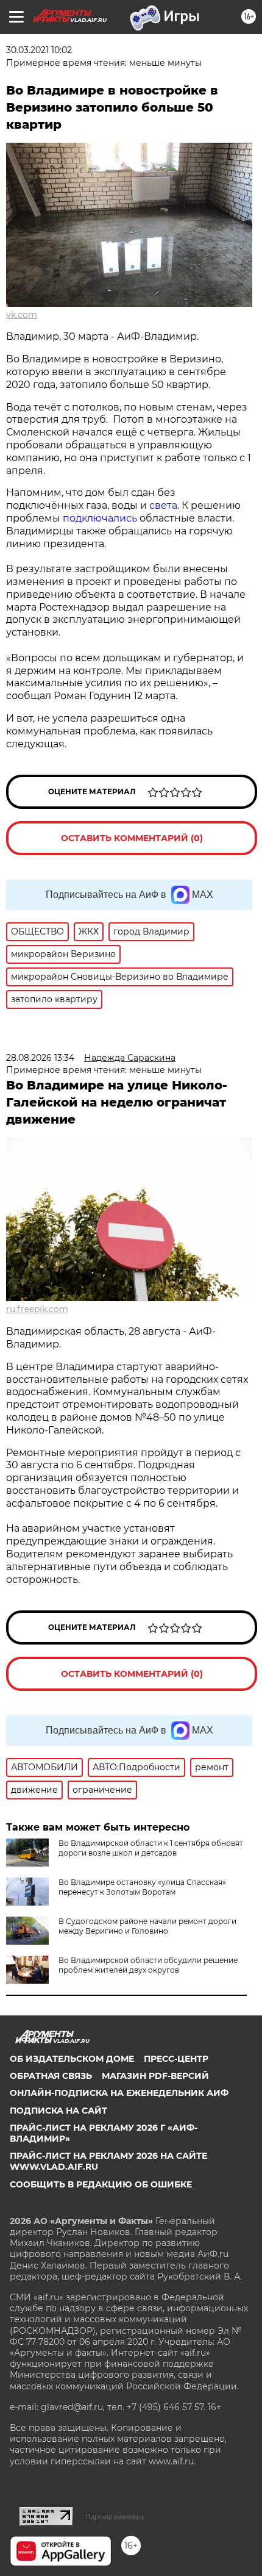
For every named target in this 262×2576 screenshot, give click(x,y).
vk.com (22, 315)
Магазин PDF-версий (155, 2076)
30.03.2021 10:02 (39, 50)
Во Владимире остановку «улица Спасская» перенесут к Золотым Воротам (142, 1887)
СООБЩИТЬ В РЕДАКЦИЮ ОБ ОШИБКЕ (101, 2184)
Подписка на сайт (58, 2111)
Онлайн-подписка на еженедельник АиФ (119, 2093)
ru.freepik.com (37, 1309)
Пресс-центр (176, 2059)
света (163, 505)
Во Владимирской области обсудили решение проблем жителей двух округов (148, 1965)
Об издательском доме (72, 2059)
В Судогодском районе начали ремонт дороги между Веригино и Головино (147, 1926)
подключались (101, 518)
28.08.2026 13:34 (40, 1058)
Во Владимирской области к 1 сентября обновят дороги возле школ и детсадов (151, 1848)
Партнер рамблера (115, 2517)
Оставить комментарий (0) (132, 838)
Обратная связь (51, 2076)
